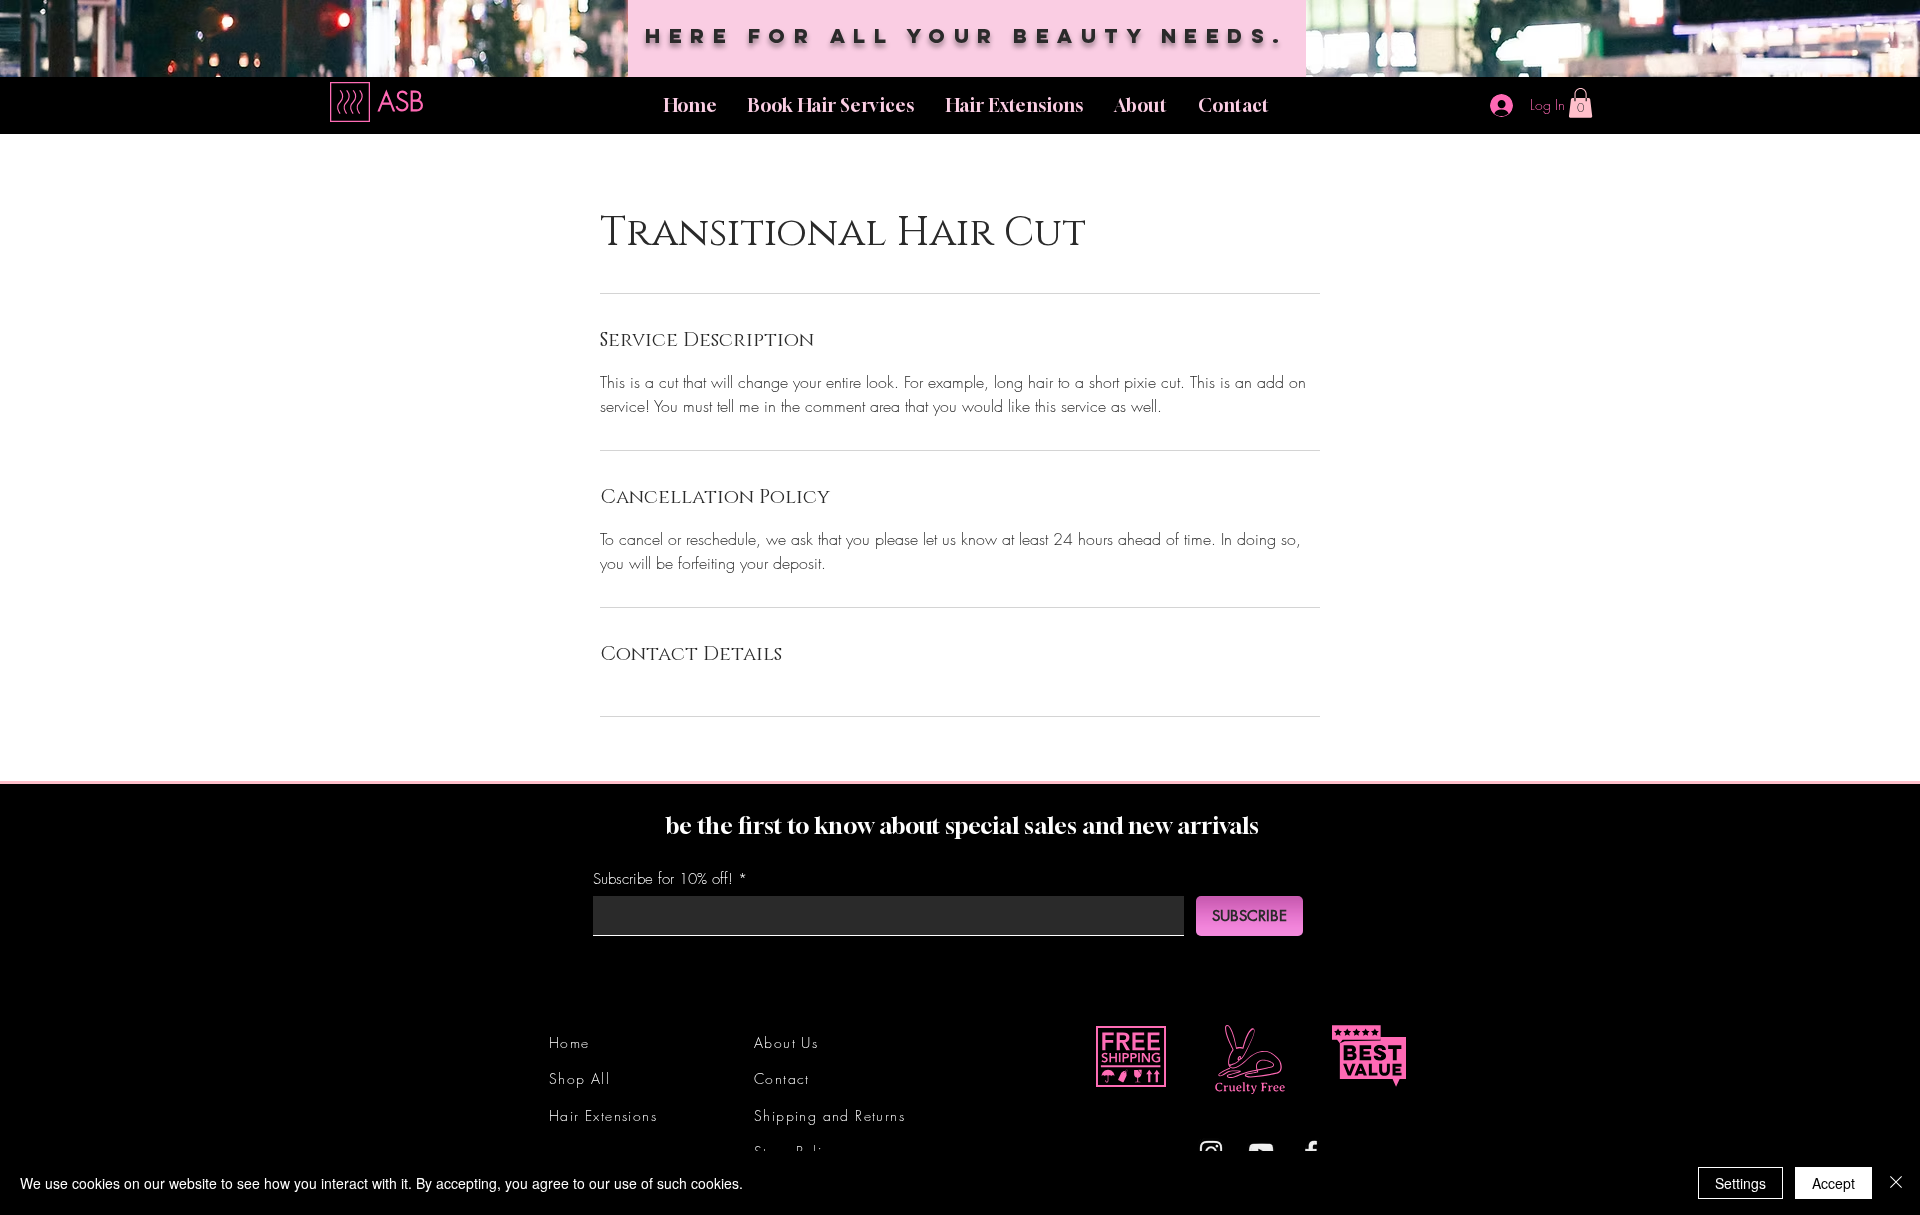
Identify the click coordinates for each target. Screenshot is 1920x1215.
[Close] (1896, 1183)
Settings (1740, 1183)
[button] (1580, 103)
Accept (1833, 1183)
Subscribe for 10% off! (663, 879)
